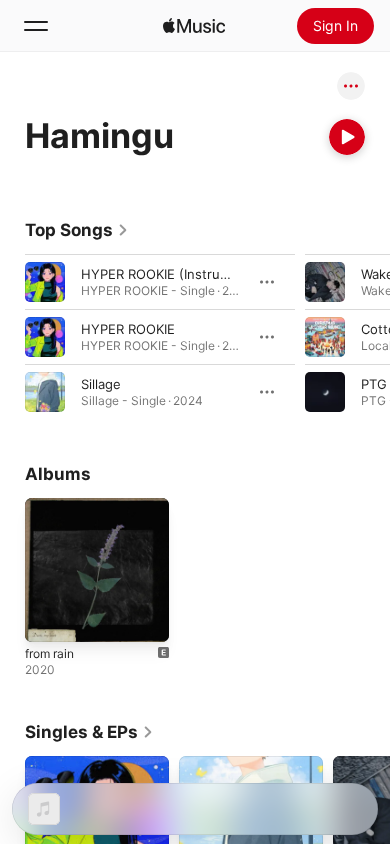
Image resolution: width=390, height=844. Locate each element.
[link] (77, 230)
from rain (49, 653)
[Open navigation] (36, 26)
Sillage (101, 384)
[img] (194, 26)
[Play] (347, 137)
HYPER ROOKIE (128, 329)
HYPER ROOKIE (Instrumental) (174, 274)
